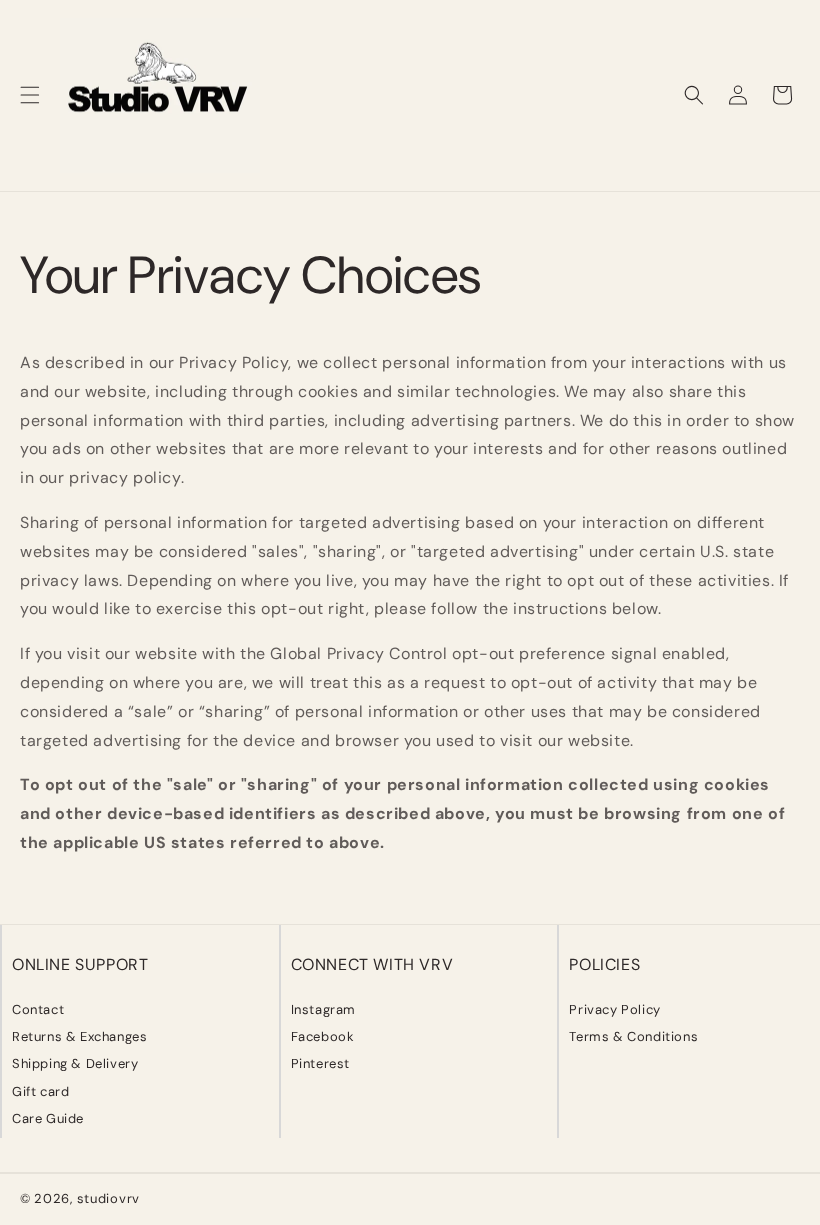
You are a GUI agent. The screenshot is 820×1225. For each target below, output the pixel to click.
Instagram (323, 1009)
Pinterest (320, 1063)
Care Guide (48, 1118)
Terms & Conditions (633, 1036)
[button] (30, 95)
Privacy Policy (614, 1009)
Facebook (323, 1036)
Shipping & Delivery (75, 1063)
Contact (38, 1009)
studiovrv (108, 1198)
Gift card (40, 1091)
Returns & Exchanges (79, 1036)
